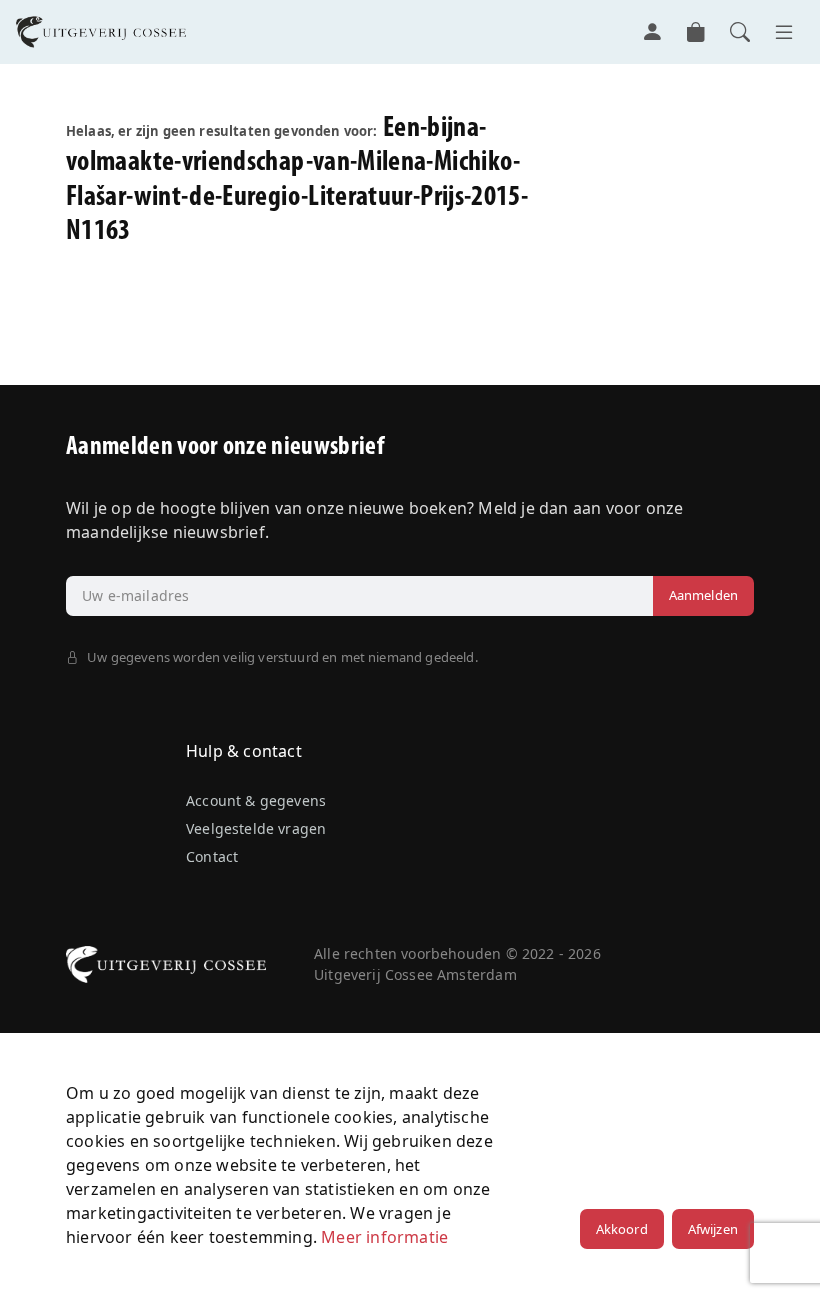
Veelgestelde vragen (256, 828)
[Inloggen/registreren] (652, 32)
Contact (212, 856)
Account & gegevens (256, 800)
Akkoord (622, 1229)
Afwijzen (713, 1229)
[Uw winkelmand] (696, 32)
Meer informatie (384, 1237)
